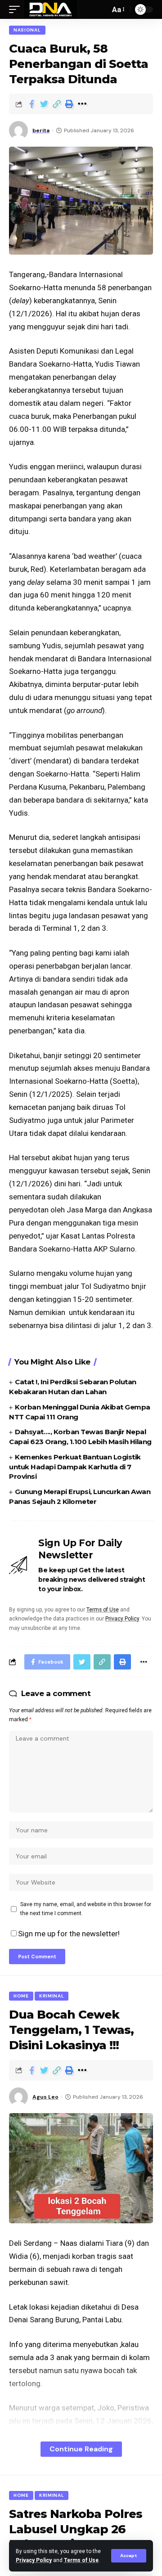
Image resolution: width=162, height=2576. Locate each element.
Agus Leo (45, 2097)
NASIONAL (27, 30)
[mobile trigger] (17, 9)
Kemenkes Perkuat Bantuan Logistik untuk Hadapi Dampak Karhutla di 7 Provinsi (75, 1467)
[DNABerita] (51, 9)
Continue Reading (81, 2449)
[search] (101, 9)
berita (41, 130)
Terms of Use (81, 2560)
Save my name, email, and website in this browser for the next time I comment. (86, 1909)
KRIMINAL (52, 1996)
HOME (21, 1996)
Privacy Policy (34, 2560)
